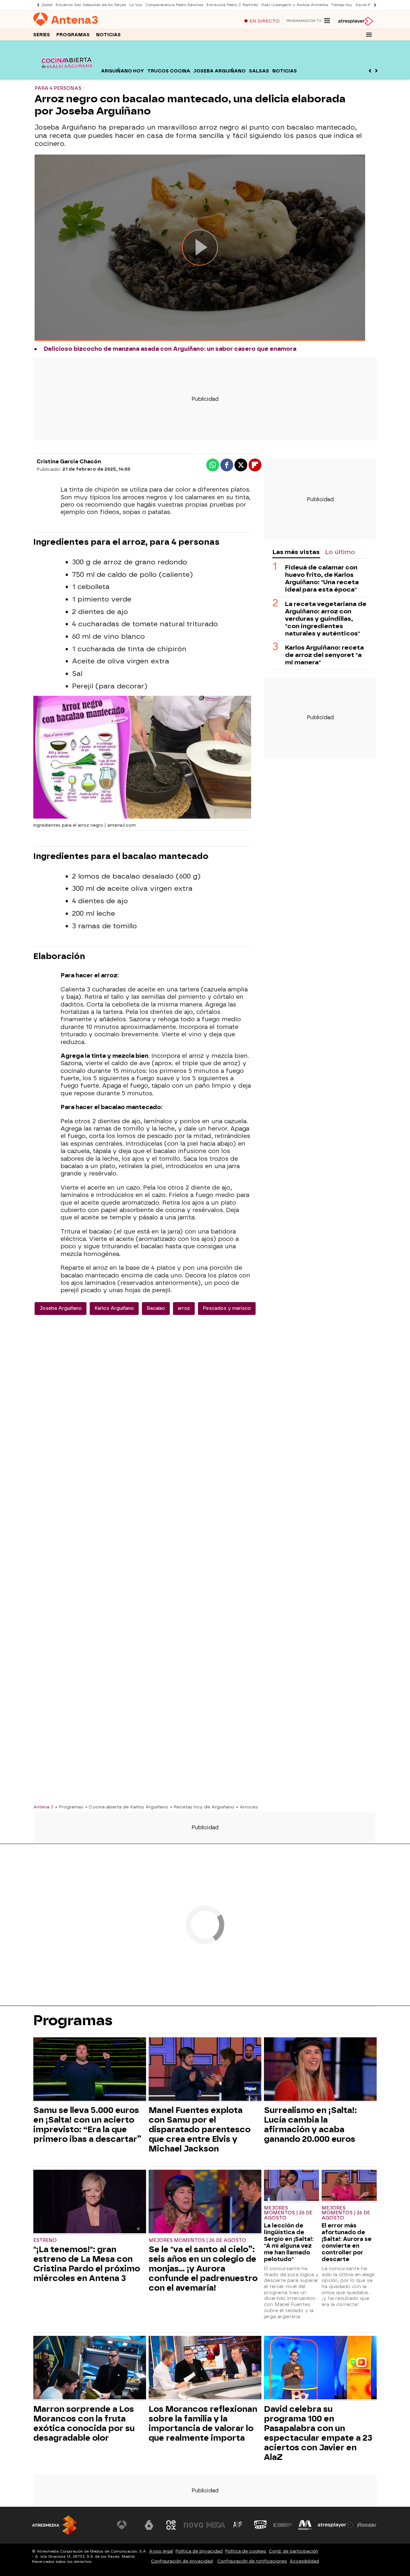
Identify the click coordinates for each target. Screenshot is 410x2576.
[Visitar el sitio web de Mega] (216, 2525)
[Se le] (205, 2202)
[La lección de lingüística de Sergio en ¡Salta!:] (291, 2186)
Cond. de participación (293, 2551)
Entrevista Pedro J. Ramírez (232, 5)
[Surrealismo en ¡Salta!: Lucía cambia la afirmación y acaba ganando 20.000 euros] (320, 2070)
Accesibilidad (304, 2561)
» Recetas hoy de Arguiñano (202, 1807)
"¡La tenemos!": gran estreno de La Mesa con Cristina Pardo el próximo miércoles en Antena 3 (87, 2264)
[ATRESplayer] (355, 21)
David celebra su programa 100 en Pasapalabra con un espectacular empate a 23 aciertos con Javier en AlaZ (318, 2433)
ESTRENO (45, 2240)
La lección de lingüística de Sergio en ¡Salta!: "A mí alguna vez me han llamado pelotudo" (289, 2242)
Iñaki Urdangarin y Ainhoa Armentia (295, 5)
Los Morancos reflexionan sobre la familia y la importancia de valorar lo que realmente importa (203, 2423)
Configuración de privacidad (182, 2561)
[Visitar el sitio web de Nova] (193, 2525)
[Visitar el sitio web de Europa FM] (283, 2525)
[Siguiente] (373, 5)
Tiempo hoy (342, 5)
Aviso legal (161, 2551)
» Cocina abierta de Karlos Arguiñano (127, 1807)
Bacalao (156, 1308)
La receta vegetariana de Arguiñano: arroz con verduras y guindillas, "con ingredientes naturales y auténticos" (326, 618)
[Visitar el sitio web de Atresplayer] (336, 2525)
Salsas (259, 71)
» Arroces (247, 1807)
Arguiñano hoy (123, 71)
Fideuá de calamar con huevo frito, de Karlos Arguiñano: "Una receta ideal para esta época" (322, 578)
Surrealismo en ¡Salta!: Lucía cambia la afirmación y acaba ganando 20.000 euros (310, 2125)
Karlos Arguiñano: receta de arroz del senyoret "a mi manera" (324, 655)
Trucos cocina (169, 71)
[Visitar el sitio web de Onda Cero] (260, 2525)
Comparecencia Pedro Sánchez (174, 5)
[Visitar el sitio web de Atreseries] (238, 2525)
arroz (184, 1308)
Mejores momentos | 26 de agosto (197, 2240)
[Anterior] (37, 5)
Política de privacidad (199, 2551)
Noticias (108, 35)
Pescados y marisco (227, 1308)
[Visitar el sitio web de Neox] (171, 2525)
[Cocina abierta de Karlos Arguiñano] (66, 75)
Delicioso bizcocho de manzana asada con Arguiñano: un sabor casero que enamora (170, 349)
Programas (73, 35)
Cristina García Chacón (69, 462)
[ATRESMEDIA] (54, 2525)
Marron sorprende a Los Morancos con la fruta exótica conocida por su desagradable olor (84, 2423)
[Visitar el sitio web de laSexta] (149, 2525)
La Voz (136, 5)
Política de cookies (246, 2551)
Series (42, 35)
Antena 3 (43, 1807)
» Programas (69, 1807)
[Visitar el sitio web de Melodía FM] (305, 2525)
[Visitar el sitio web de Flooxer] (367, 2525)
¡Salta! (47, 5)
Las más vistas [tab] (296, 552)
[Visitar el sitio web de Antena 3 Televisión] (127, 2525)
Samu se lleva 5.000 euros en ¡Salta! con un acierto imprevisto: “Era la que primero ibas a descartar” (87, 2125)
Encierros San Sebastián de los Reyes (91, 5)
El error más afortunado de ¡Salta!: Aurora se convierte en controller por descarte (347, 2242)
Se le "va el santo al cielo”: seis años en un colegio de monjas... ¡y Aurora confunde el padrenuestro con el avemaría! (203, 2269)
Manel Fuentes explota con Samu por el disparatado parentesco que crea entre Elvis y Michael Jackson (200, 2129)
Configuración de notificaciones (252, 2561)
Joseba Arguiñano (220, 71)
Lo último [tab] (340, 552)
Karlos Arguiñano (114, 1308)
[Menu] (369, 35)
